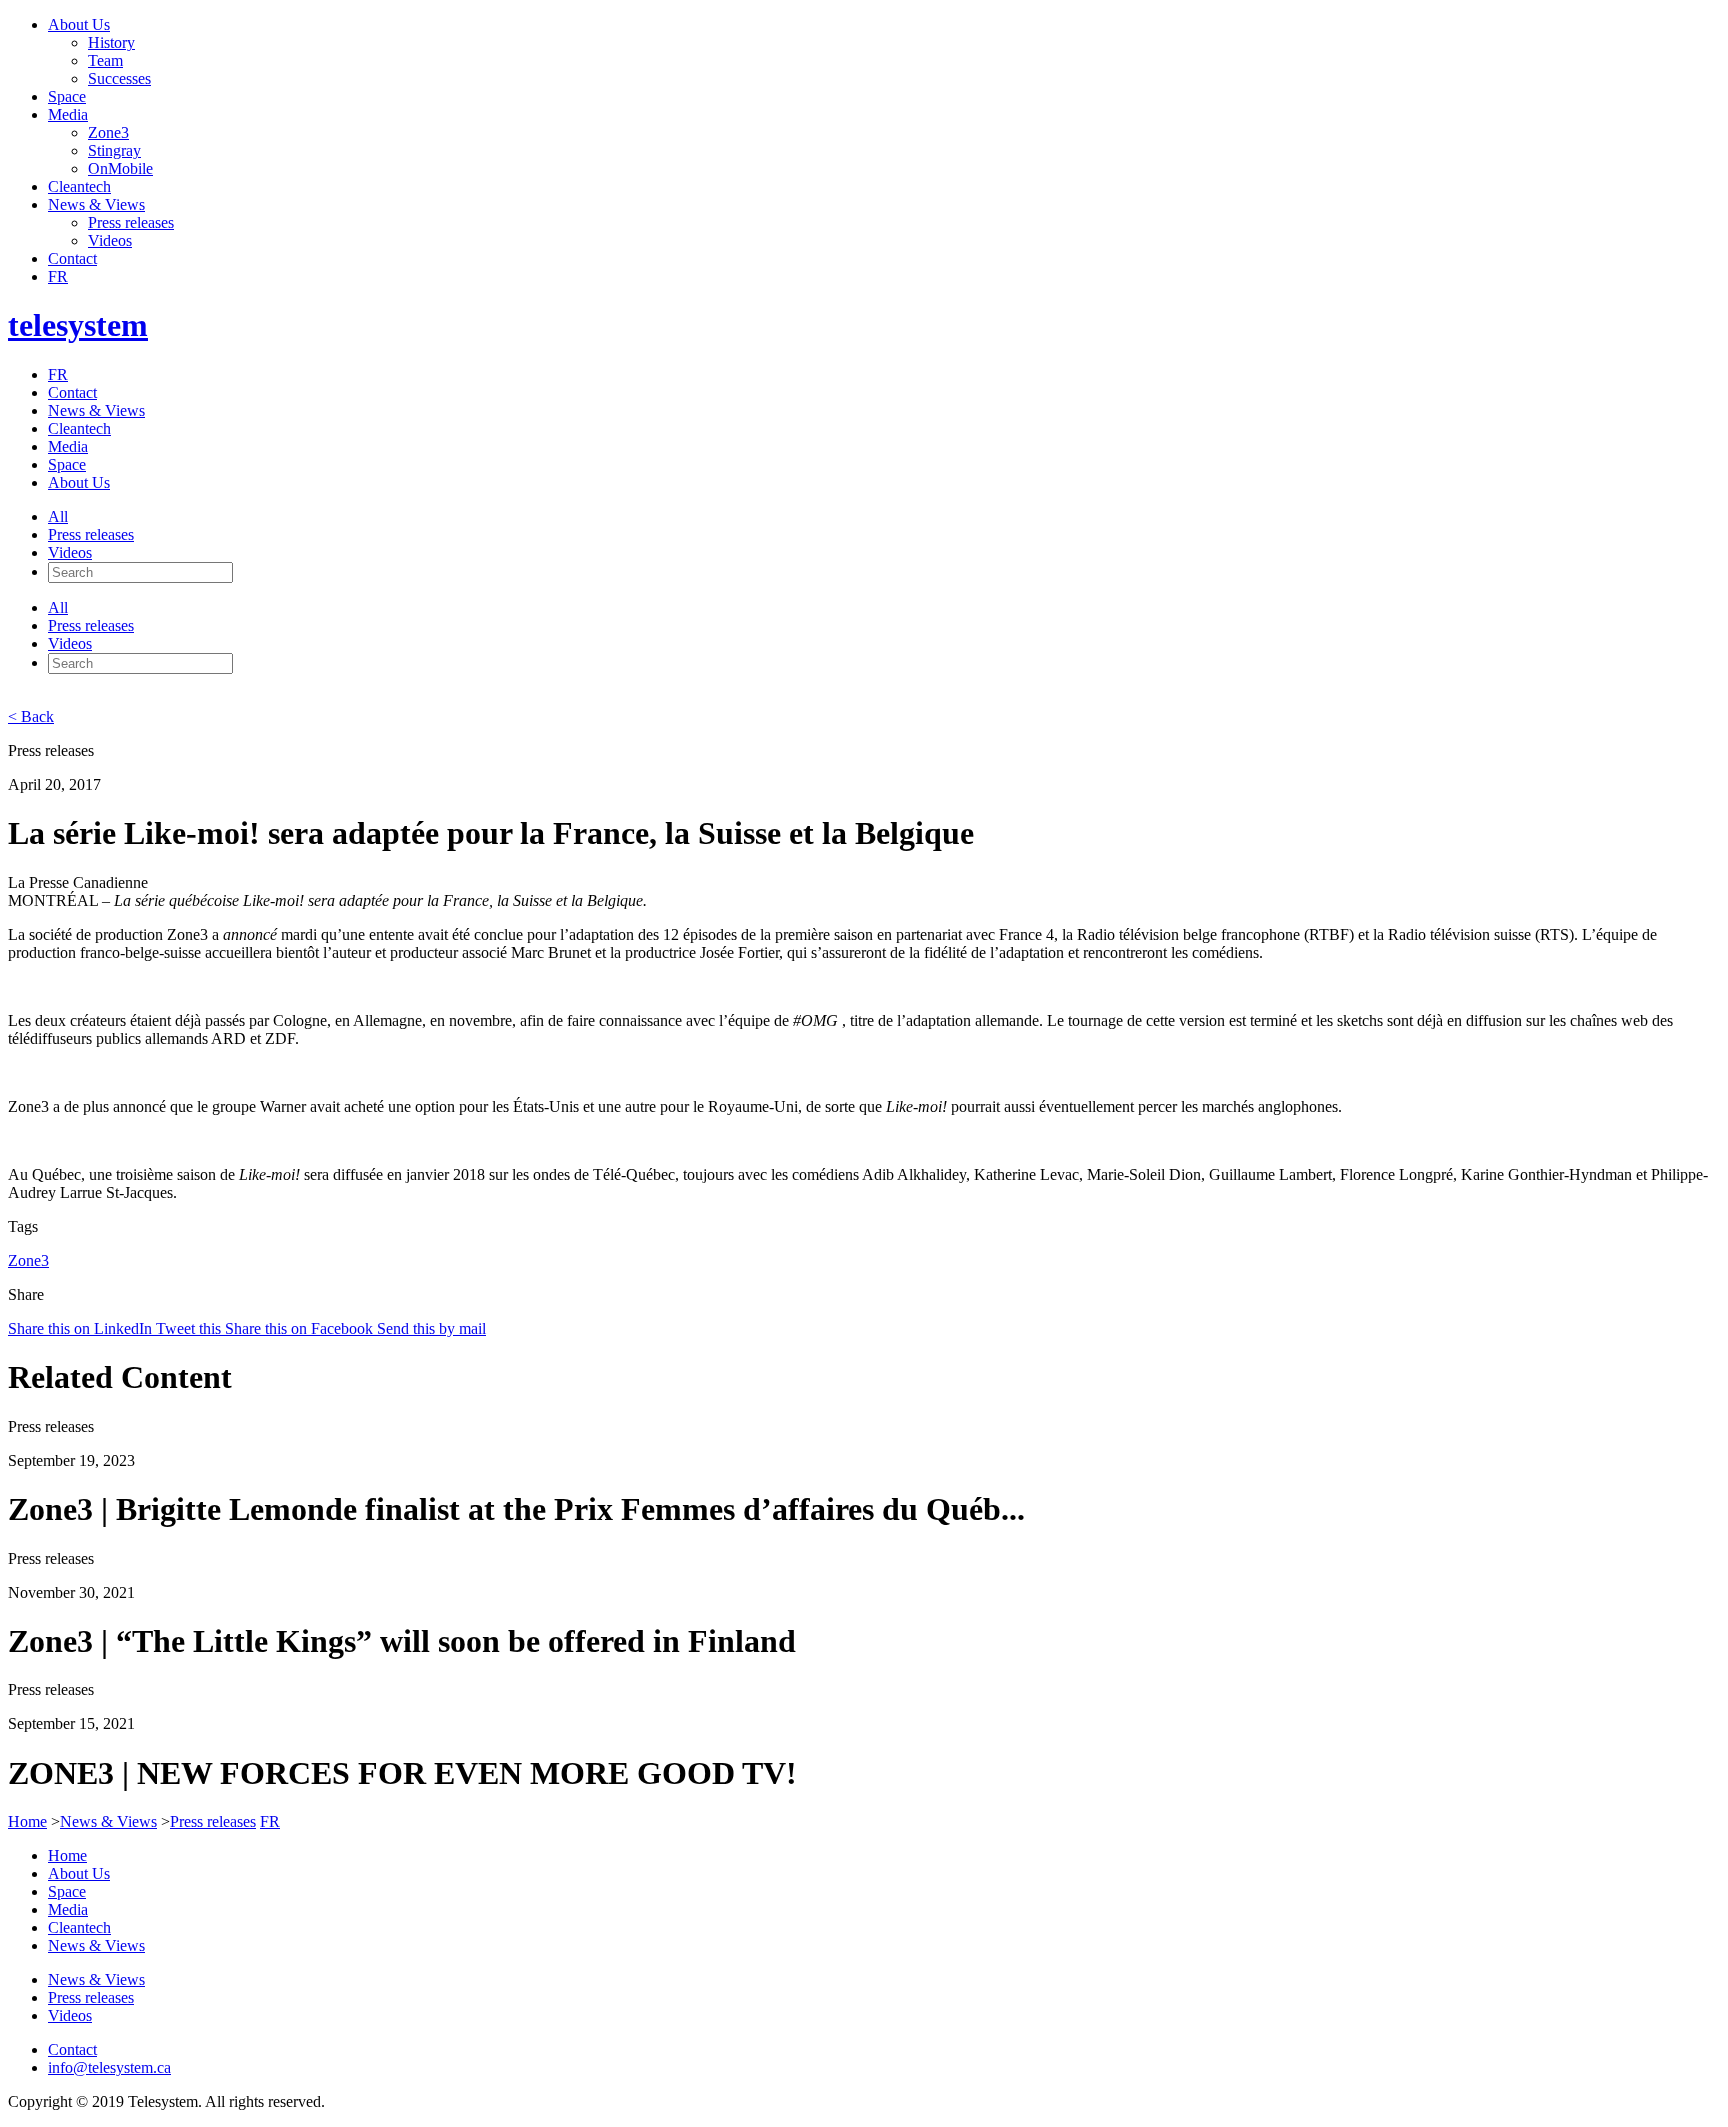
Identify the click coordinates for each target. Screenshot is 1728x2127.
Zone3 (108, 132)
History (111, 42)
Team (105, 60)
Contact (72, 258)
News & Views (96, 204)
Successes (119, 78)
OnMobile (120, 168)
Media (68, 114)
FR (58, 276)
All (58, 516)
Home (27, 1821)
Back (31, 716)
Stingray (114, 150)
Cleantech (79, 186)
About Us (79, 24)
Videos (110, 240)
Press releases (131, 222)
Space (67, 96)
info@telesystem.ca (109, 2067)
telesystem (78, 325)
